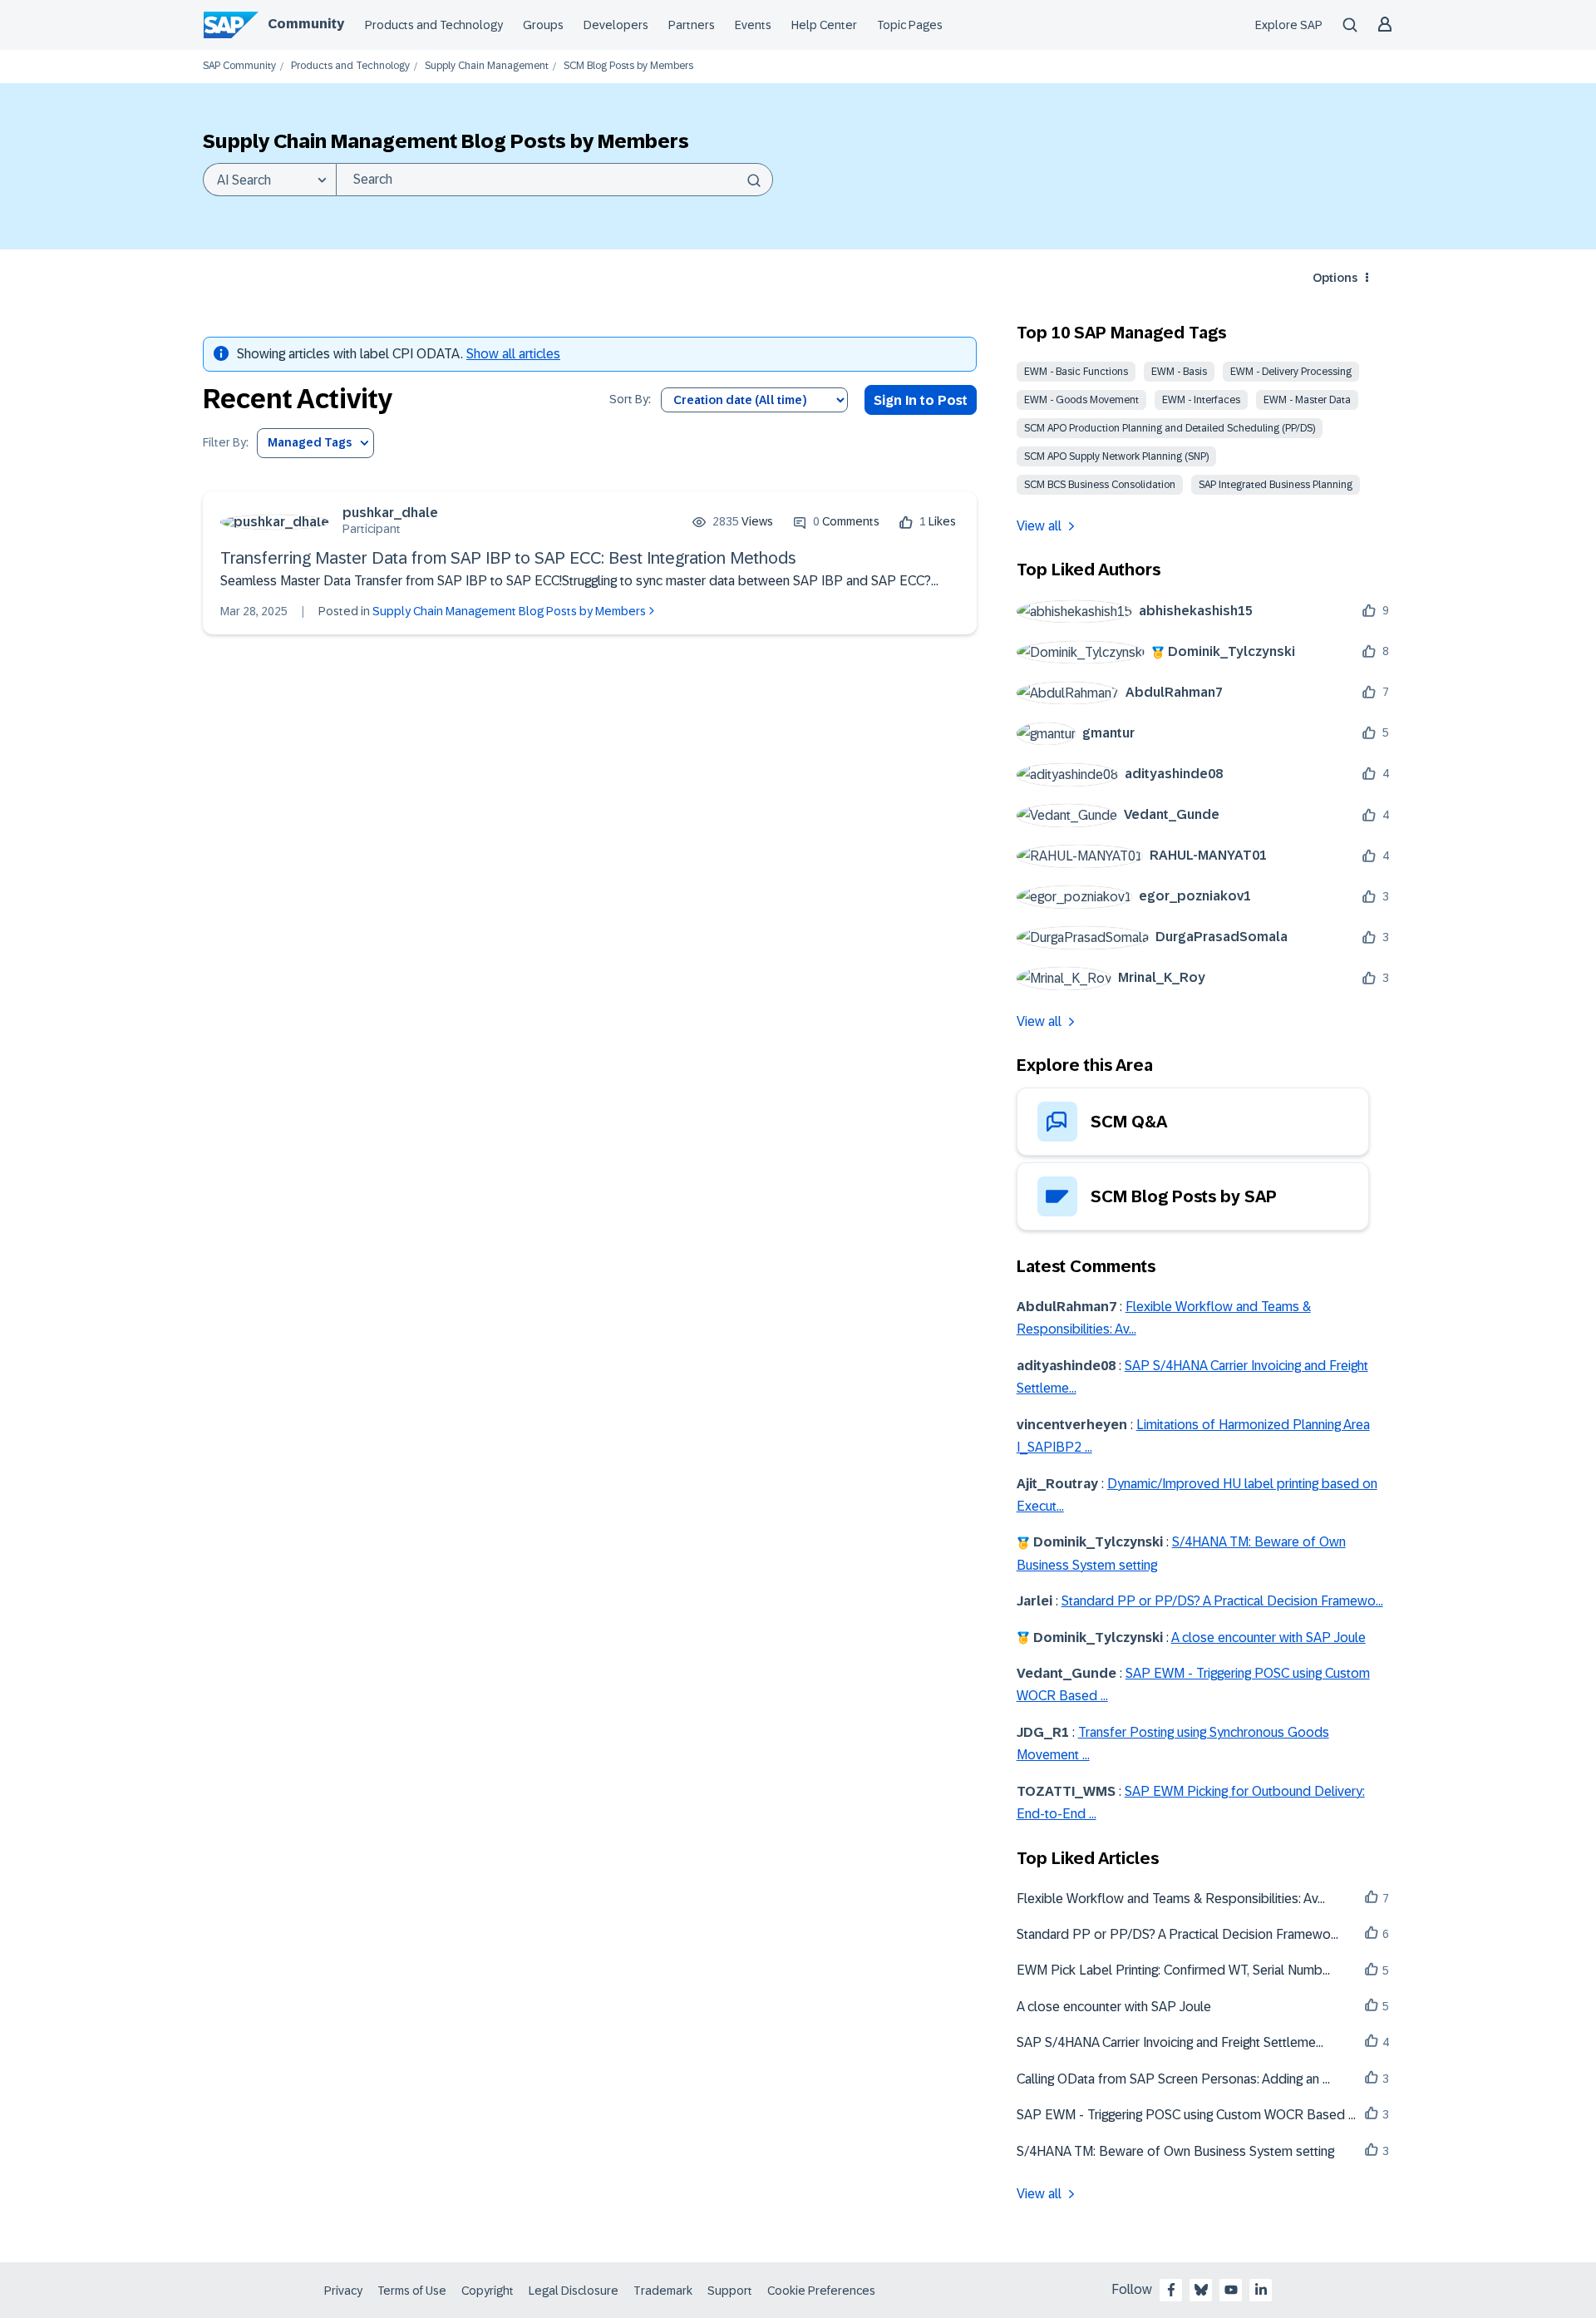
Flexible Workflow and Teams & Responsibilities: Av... (1171, 1899)
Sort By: (630, 399)
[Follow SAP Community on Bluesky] (1201, 2290)
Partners (692, 25)
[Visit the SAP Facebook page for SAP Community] (1171, 2290)
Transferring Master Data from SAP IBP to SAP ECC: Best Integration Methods (508, 558)
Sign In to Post (921, 400)
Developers (616, 25)
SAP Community (239, 66)
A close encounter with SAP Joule (1268, 1637)
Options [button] (1335, 278)
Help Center (824, 25)
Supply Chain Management (487, 66)
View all (1039, 526)
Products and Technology (434, 25)
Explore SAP (1289, 25)
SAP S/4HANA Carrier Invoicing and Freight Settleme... (1170, 2042)
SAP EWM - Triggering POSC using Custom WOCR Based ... (1186, 2115)
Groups (543, 25)
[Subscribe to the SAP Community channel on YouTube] (1231, 2290)
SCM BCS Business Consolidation (1100, 485)
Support (730, 2291)
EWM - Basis (1179, 372)
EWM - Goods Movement (1081, 400)
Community (306, 24)
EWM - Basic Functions (1076, 372)
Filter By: (226, 443)
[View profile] (275, 522)
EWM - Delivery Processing (1291, 372)
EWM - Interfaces (1201, 400)
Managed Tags (310, 442)
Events (753, 25)
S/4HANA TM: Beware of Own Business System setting (1175, 2151)
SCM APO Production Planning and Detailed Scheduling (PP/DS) (1170, 428)
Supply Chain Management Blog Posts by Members (509, 611)
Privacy (343, 2291)
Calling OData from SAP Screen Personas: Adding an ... (1173, 2079)
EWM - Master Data (1307, 400)
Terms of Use (412, 2291)
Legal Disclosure (574, 2291)
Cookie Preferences (821, 2291)
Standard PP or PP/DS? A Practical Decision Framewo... (1222, 1601)
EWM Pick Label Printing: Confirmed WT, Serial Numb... (1173, 1970)
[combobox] (554, 180)
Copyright (488, 2291)
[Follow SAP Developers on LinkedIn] (1261, 2290)
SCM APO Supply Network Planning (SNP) (1116, 456)
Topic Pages (910, 25)
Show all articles (513, 354)
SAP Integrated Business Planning (1276, 485)
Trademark (663, 2291)
